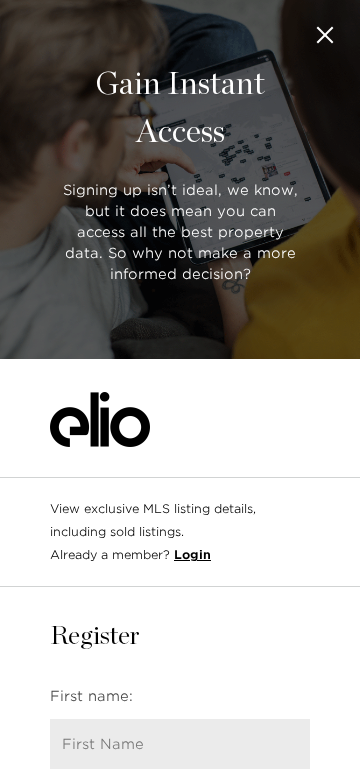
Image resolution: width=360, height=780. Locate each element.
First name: (91, 696)
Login (192, 554)
